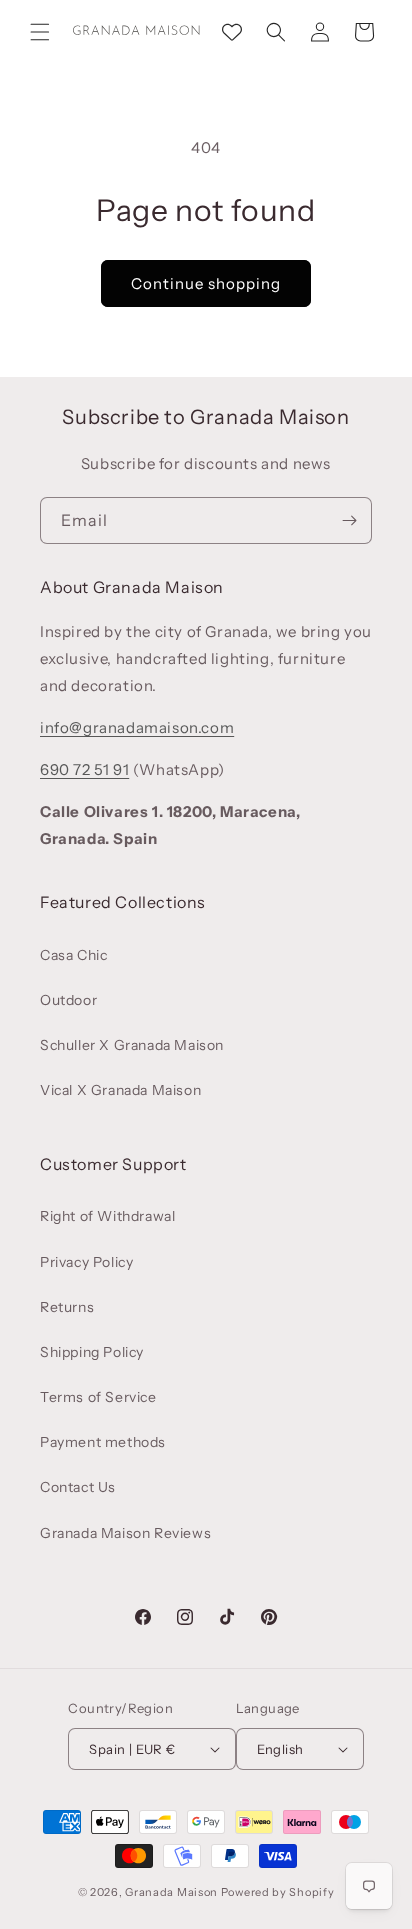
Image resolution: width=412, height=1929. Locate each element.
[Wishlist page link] (232, 32)
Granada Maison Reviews (125, 1533)
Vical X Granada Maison (120, 1090)
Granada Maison (171, 1892)
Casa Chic (73, 955)
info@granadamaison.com (137, 727)
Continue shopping (206, 283)
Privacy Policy (86, 1262)
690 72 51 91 (84, 769)
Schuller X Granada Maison (132, 1045)
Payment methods (103, 1442)
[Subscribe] (349, 520)
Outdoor (68, 1000)
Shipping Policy (92, 1352)
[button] (40, 32)
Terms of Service (98, 1397)
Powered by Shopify (278, 1892)
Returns (67, 1307)
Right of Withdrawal (107, 1216)
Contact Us (78, 1487)
